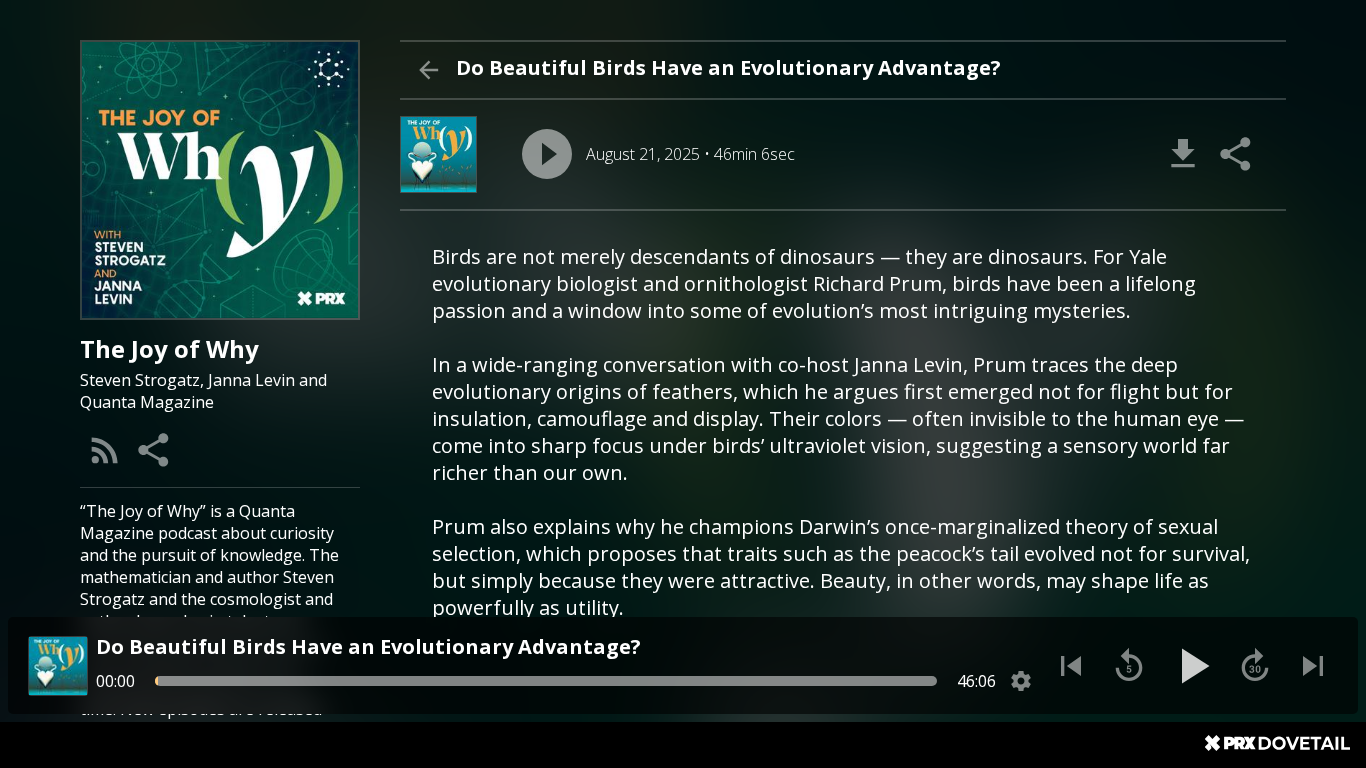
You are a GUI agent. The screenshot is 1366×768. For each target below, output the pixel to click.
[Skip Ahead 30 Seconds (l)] (1255, 666)
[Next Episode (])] (1313, 666)
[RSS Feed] (105, 450)
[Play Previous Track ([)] (1071, 666)
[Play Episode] (547, 154)
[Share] (155, 450)
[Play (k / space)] (1192, 666)
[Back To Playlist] (428, 70)
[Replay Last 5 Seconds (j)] (1129, 666)
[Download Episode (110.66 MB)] (1183, 154)
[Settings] (1021, 681)
